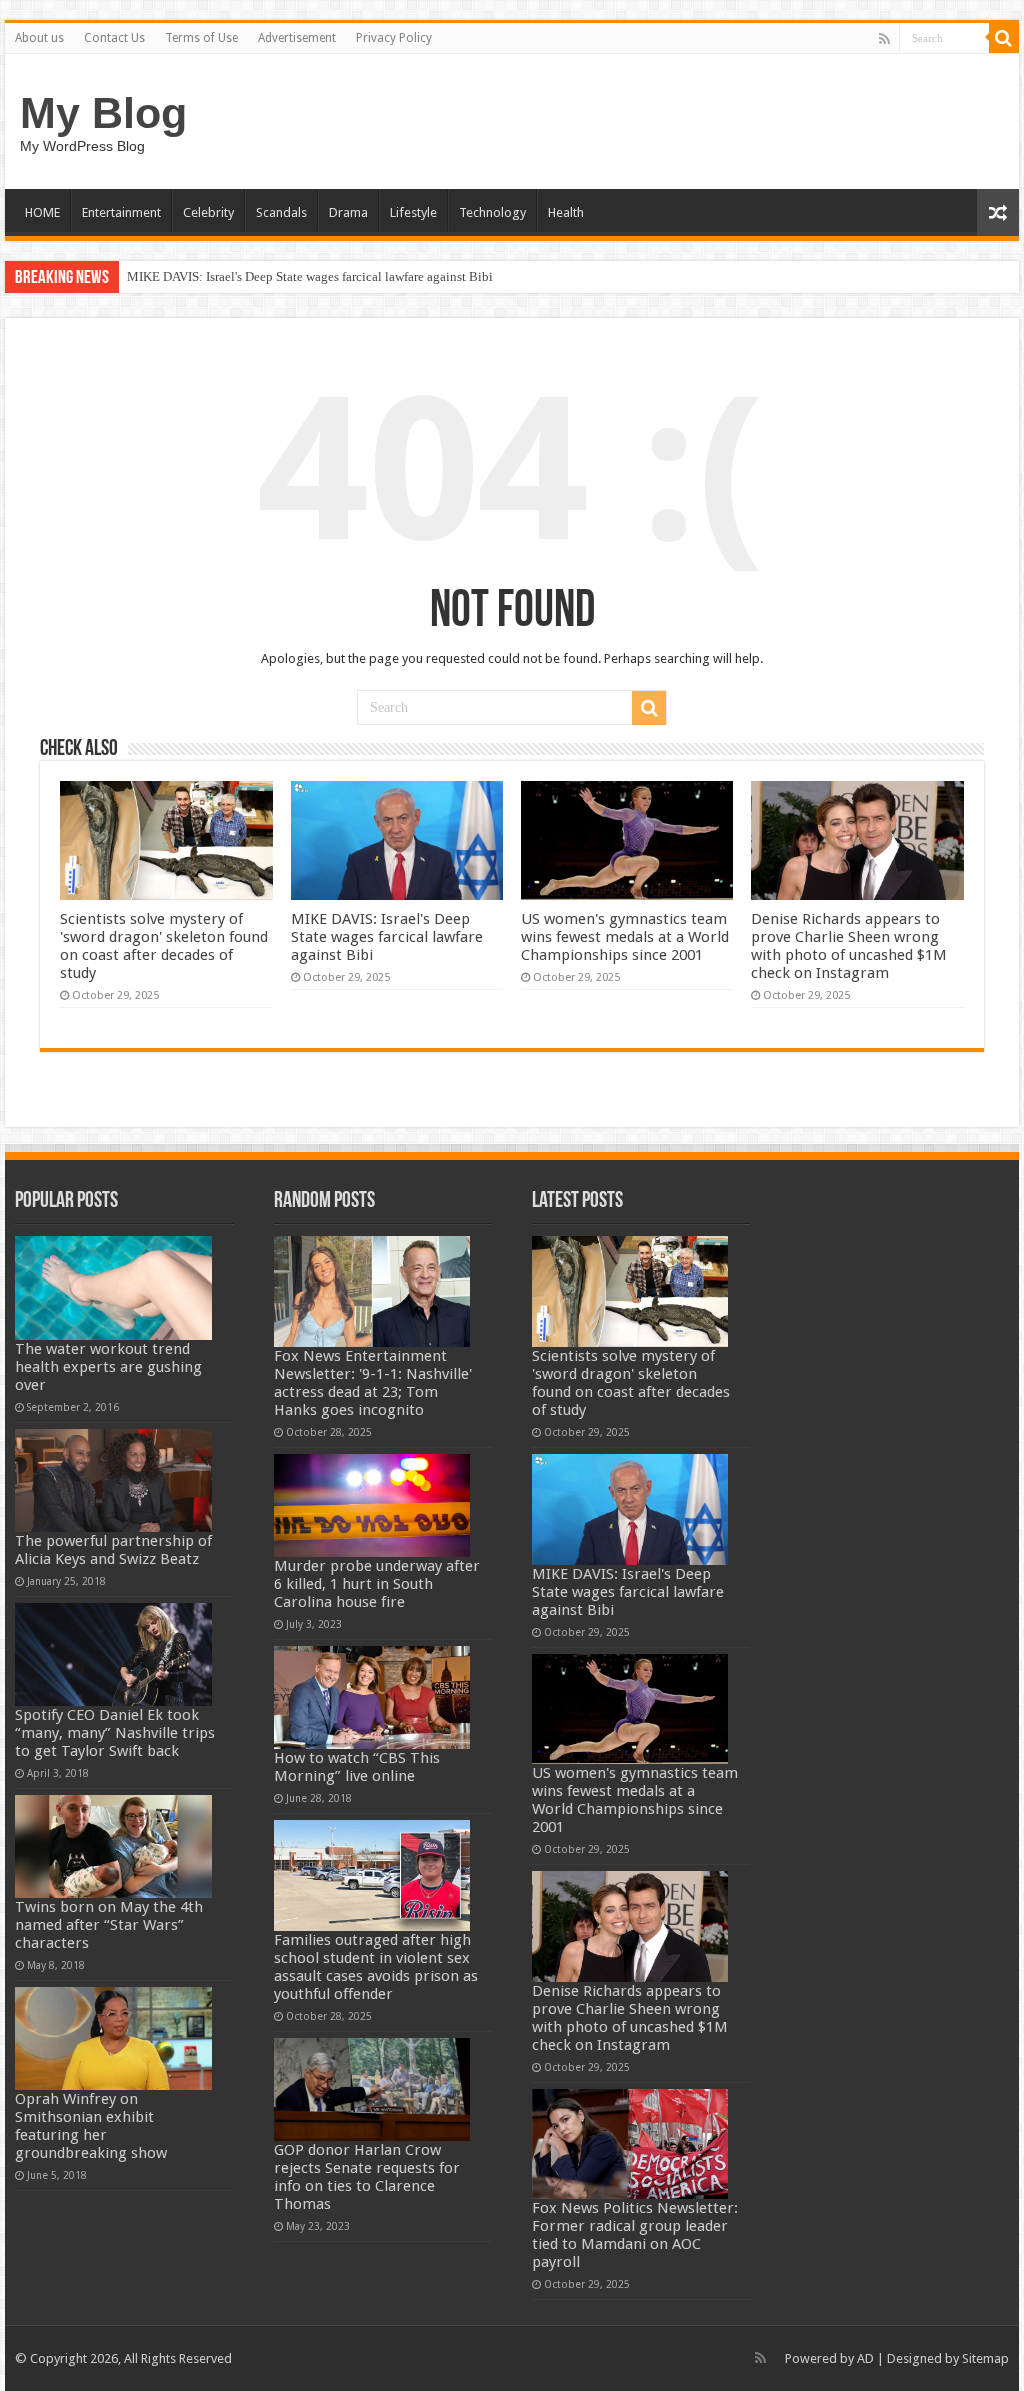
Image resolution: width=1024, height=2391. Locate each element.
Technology (492, 212)
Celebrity (208, 212)
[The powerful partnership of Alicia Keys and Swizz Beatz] (113, 1480)
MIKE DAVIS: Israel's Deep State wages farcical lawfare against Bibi (310, 276)
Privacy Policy (394, 38)
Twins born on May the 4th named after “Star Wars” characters (109, 1925)
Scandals (281, 212)
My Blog (103, 113)
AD (865, 2358)
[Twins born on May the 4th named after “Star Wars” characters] (113, 1846)
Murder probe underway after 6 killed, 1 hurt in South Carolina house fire (377, 1584)
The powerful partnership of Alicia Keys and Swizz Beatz (113, 1550)
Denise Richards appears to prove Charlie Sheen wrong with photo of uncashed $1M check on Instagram (849, 946)
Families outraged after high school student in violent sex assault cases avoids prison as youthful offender (376, 1967)
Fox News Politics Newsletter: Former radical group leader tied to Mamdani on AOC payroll (635, 2235)
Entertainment (121, 212)
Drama (348, 212)
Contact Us (114, 38)
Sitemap (985, 2358)
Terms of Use (201, 38)
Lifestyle (413, 212)
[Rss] (884, 39)
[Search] (1004, 38)
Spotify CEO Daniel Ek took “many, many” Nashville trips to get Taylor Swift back (115, 1733)
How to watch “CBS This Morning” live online (357, 1767)
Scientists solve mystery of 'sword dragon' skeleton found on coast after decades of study (164, 946)
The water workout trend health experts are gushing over (108, 1367)
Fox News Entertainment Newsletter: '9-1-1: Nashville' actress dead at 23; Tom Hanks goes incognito (373, 1383)
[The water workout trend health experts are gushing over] (113, 1287)
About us (39, 38)
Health (566, 212)
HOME (42, 212)
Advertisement (297, 38)
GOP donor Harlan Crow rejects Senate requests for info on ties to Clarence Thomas (367, 2177)
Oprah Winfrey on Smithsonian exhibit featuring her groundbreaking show (91, 2126)
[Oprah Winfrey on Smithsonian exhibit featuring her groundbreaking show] (113, 2038)
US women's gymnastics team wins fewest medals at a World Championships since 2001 (625, 937)
